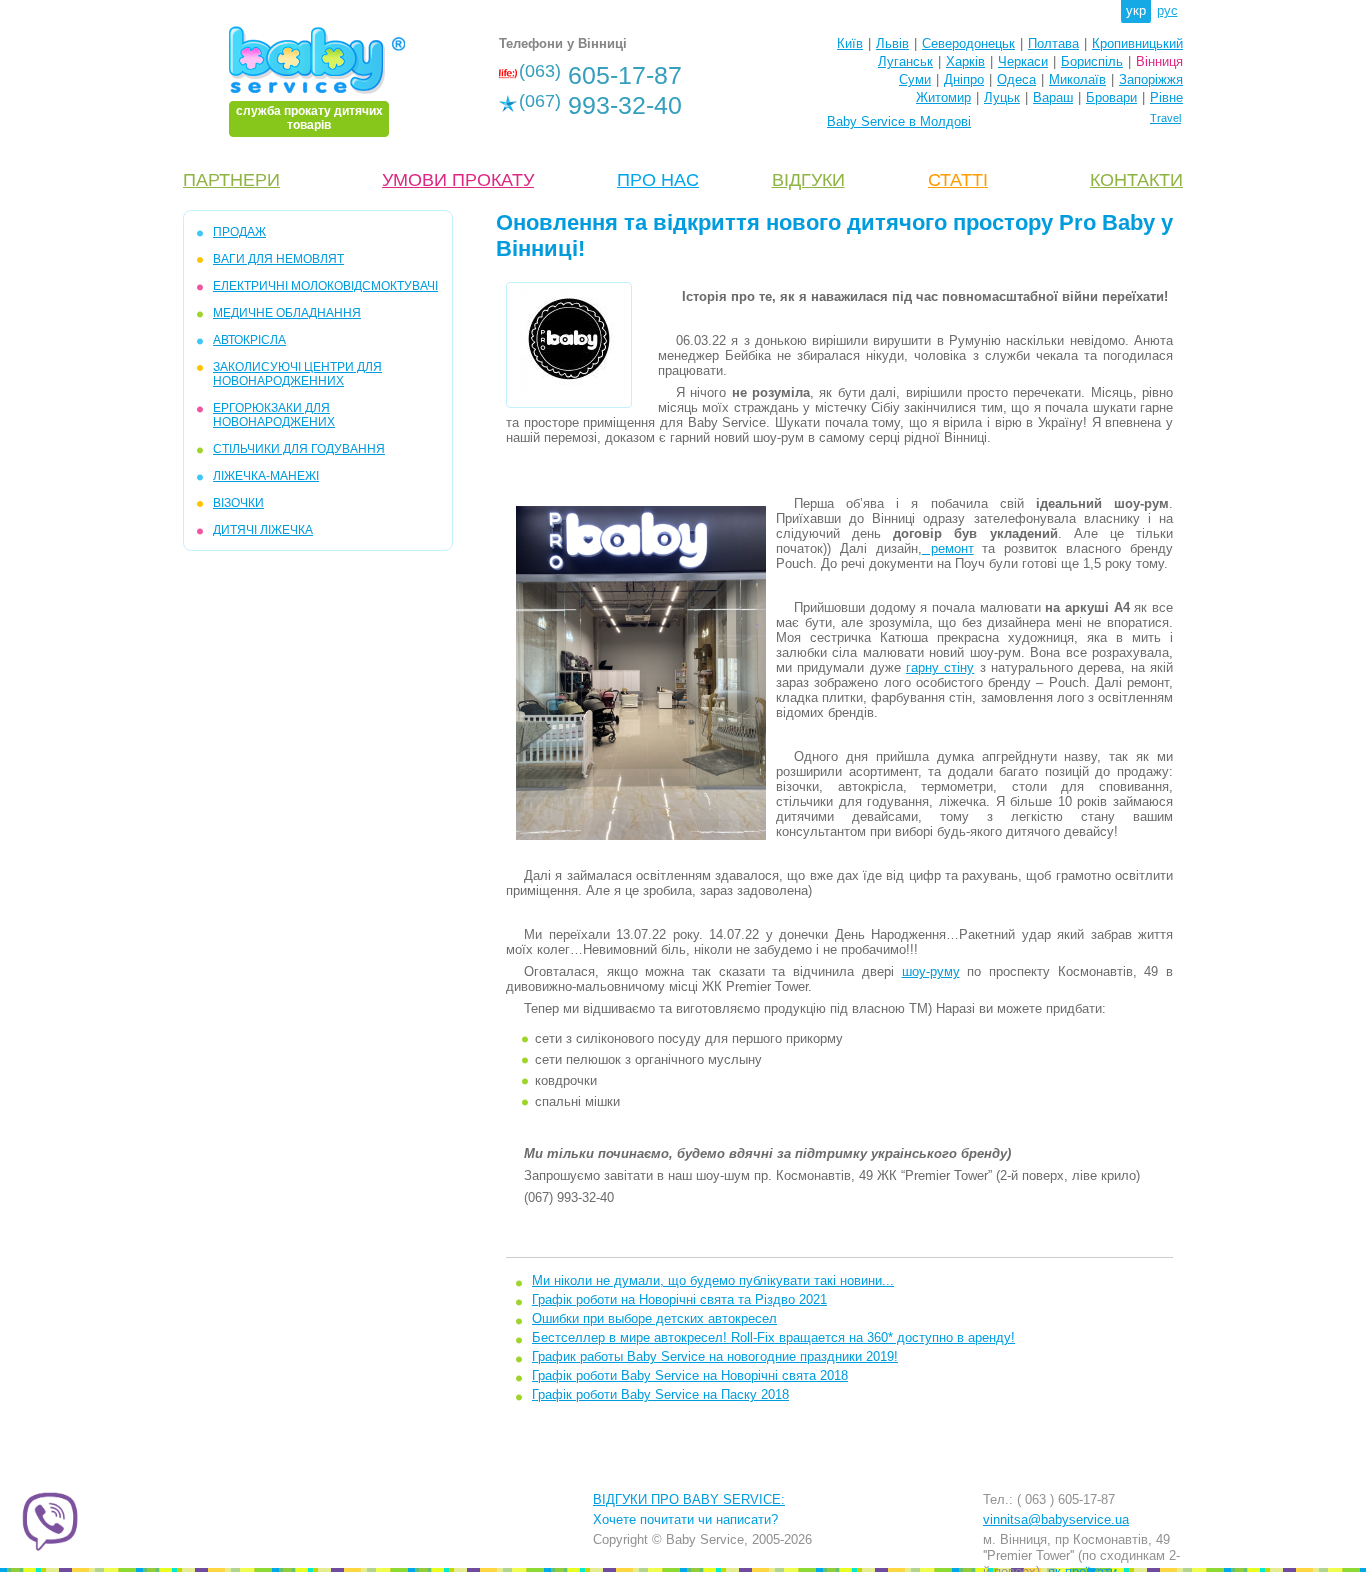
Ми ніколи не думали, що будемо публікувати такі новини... (713, 1280)
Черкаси (1023, 61)
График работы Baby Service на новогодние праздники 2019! (715, 1356)
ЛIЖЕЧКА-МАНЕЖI (266, 476)
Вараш (1053, 97)
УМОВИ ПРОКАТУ (458, 180)
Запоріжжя (1151, 79)
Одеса (1016, 79)
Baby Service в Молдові (899, 121)
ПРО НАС (658, 180)
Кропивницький (1137, 43)
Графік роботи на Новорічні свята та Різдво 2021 (679, 1299)
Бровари (1111, 97)
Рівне (1166, 97)
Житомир (943, 97)
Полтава (1053, 43)
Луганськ (905, 61)
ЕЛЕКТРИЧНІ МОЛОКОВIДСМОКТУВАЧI (325, 286)
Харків (965, 61)
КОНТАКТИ (1136, 180)
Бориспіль (1092, 61)
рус (1167, 10)
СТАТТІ (958, 180)
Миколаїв (1077, 79)
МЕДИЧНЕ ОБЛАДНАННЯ (287, 313)
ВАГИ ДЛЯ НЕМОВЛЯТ (278, 259)
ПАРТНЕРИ (231, 180)
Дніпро (964, 79)
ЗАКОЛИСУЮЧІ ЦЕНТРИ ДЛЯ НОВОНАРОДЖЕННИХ (297, 374)
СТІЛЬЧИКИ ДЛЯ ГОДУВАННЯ (299, 449)
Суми (915, 79)
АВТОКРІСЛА (249, 340)
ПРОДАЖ (239, 232)
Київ (850, 43)
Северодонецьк (968, 43)
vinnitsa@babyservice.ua (1056, 1519)
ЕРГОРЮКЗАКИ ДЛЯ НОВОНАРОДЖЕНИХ (274, 415)
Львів (892, 43)
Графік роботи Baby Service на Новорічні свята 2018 (690, 1375)
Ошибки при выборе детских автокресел (654, 1318)
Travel (1165, 118)
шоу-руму (931, 971)
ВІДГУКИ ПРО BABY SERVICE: (689, 1499)
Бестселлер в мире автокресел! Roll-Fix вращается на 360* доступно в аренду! (773, 1337)
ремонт (948, 548)
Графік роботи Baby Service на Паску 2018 (660, 1394)
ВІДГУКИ (808, 180)
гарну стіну (940, 667)
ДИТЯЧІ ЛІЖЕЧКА (263, 530)
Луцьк (1002, 97)
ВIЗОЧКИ (238, 503)
